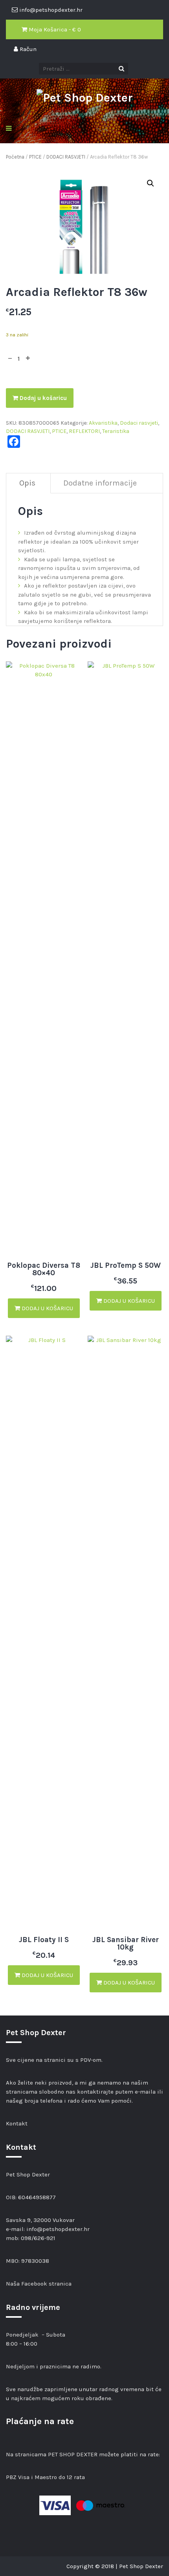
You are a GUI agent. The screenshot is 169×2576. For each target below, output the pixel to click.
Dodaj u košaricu (42, 398)
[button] (151, 183)
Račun (27, 49)
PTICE (35, 157)
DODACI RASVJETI (66, 157)
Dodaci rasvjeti (139, 423)
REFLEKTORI (84, 431)
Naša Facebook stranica (39, 2284)
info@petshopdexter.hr (58, 2229)
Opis (27, 483)
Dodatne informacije (100, 483)
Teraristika (116, 431)
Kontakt (17, 2123)
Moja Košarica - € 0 (54, 29)
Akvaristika (103, 423)
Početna (15, 157)
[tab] (28, 483)
